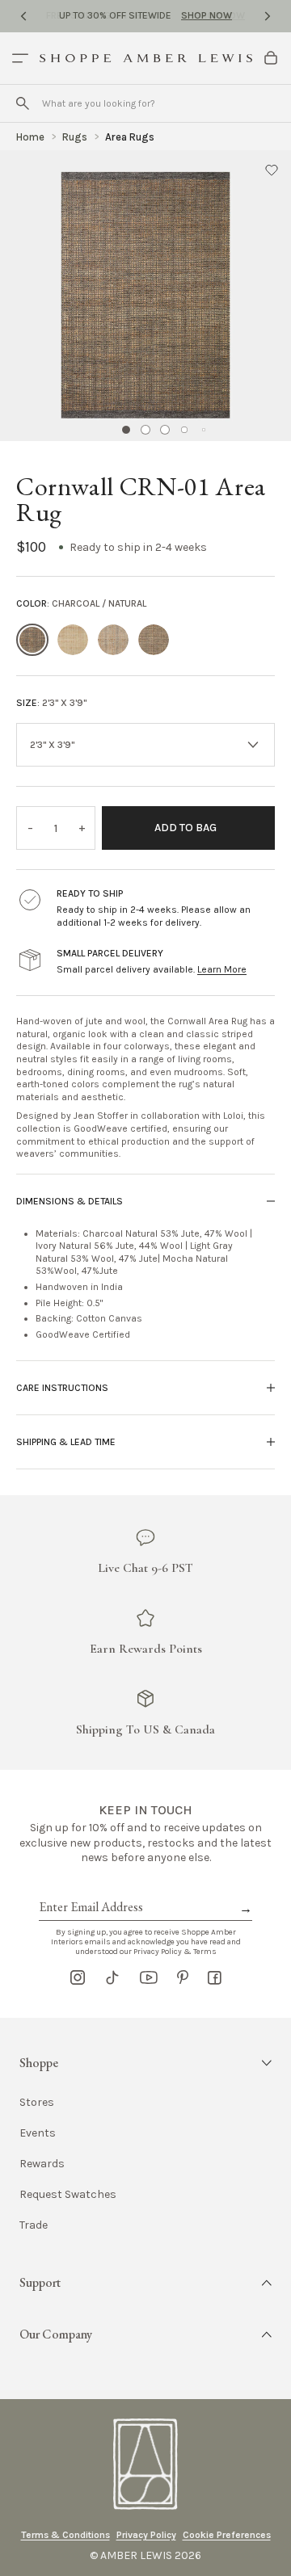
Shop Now (207, 15)
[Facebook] (215, 1977)
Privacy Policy (146, 2535)
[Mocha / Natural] (154, 640)
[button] (272, 170)
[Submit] (23, 103)
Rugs (75, 137)
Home (30, 137)
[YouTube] (149, 1977)
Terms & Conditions (65, 2535)
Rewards (42, 2164)
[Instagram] (78, 1977)
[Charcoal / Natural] (32, 640)
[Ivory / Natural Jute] (73, 640)
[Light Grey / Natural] (113, 640)
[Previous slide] (23, 16)
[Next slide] (268, 16)
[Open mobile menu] (20, 58)
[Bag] (271, 58)
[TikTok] (112, 1977)
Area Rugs (130, 137)
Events (38, 2133)
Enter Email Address (90, 1889)
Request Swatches (68, 2195)
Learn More (222, 969)
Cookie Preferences (227, 2535)
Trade (34, 2225)
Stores (37, 2103)
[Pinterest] (183, 1977)
